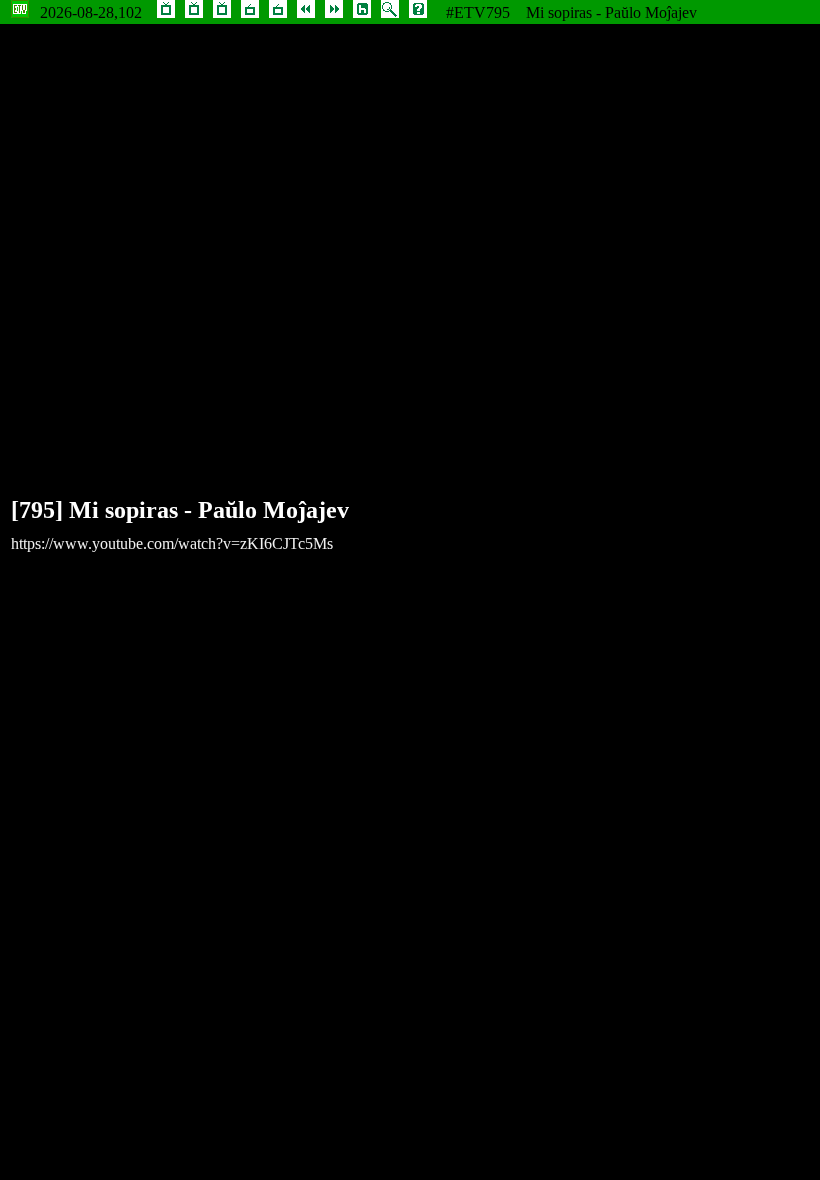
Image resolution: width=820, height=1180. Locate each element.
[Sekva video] (334, 12)
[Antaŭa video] (306, 12)
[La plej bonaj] (194, 12)
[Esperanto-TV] (166, 12)
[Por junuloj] (222, 12)
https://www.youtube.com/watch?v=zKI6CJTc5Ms (172, 543)
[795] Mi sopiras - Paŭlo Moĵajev (180, 510)
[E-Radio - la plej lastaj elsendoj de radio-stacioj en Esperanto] (278, 12)
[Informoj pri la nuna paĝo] (418, 12)
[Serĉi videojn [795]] (390, 12)
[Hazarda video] (362, 12)
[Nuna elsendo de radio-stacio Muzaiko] (250, 12)
